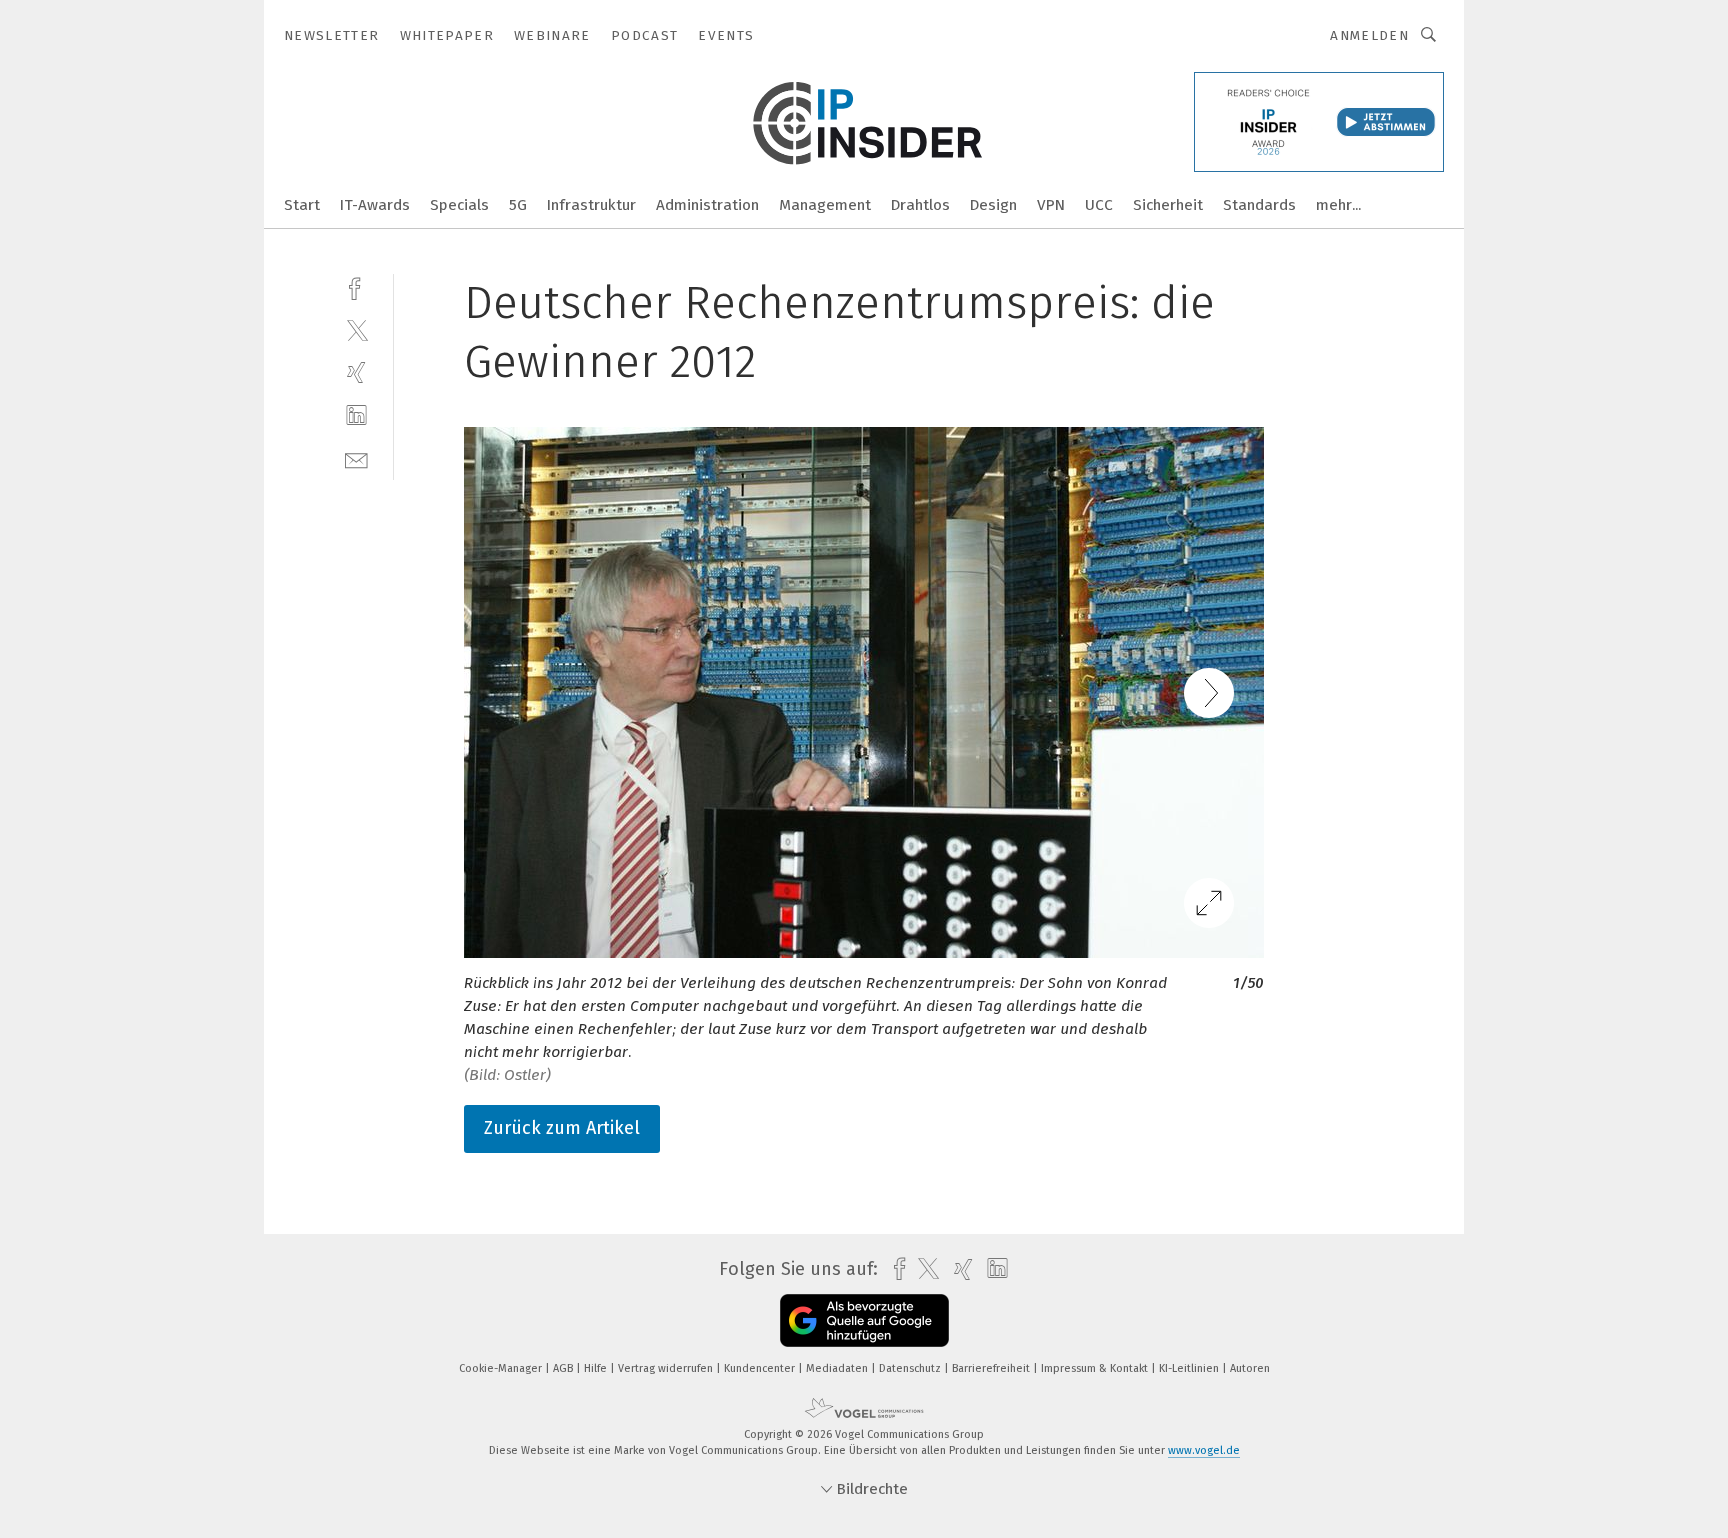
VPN (1051, 205)
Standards (1259, 205)
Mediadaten (838, 1368)
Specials (459, 205)
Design (993, 205)
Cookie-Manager (502, 1368)
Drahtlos (920, 205)
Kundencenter (761, 1368)
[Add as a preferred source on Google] (864, 1320)
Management (825, 205)
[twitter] (356, 329)
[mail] (356, 458)
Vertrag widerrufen (667, 1368)
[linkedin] (356, 415)
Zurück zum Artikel (562, 1128)
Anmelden (1369, 35)
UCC (1099, 205)
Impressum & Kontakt (1096, 1368)
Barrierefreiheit (992, 1368)
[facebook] (356, 286)
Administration (707, 205)
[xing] (356, 372)
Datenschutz (911, 1368)
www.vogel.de (1204, 1450)
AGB (564, 1368)
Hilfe (597, 1368)
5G (518, 205)
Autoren (1250, 1368)
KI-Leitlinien (1190, 1368)
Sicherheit (1168, 205)
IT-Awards (375, 205)
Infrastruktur (591, 205)
